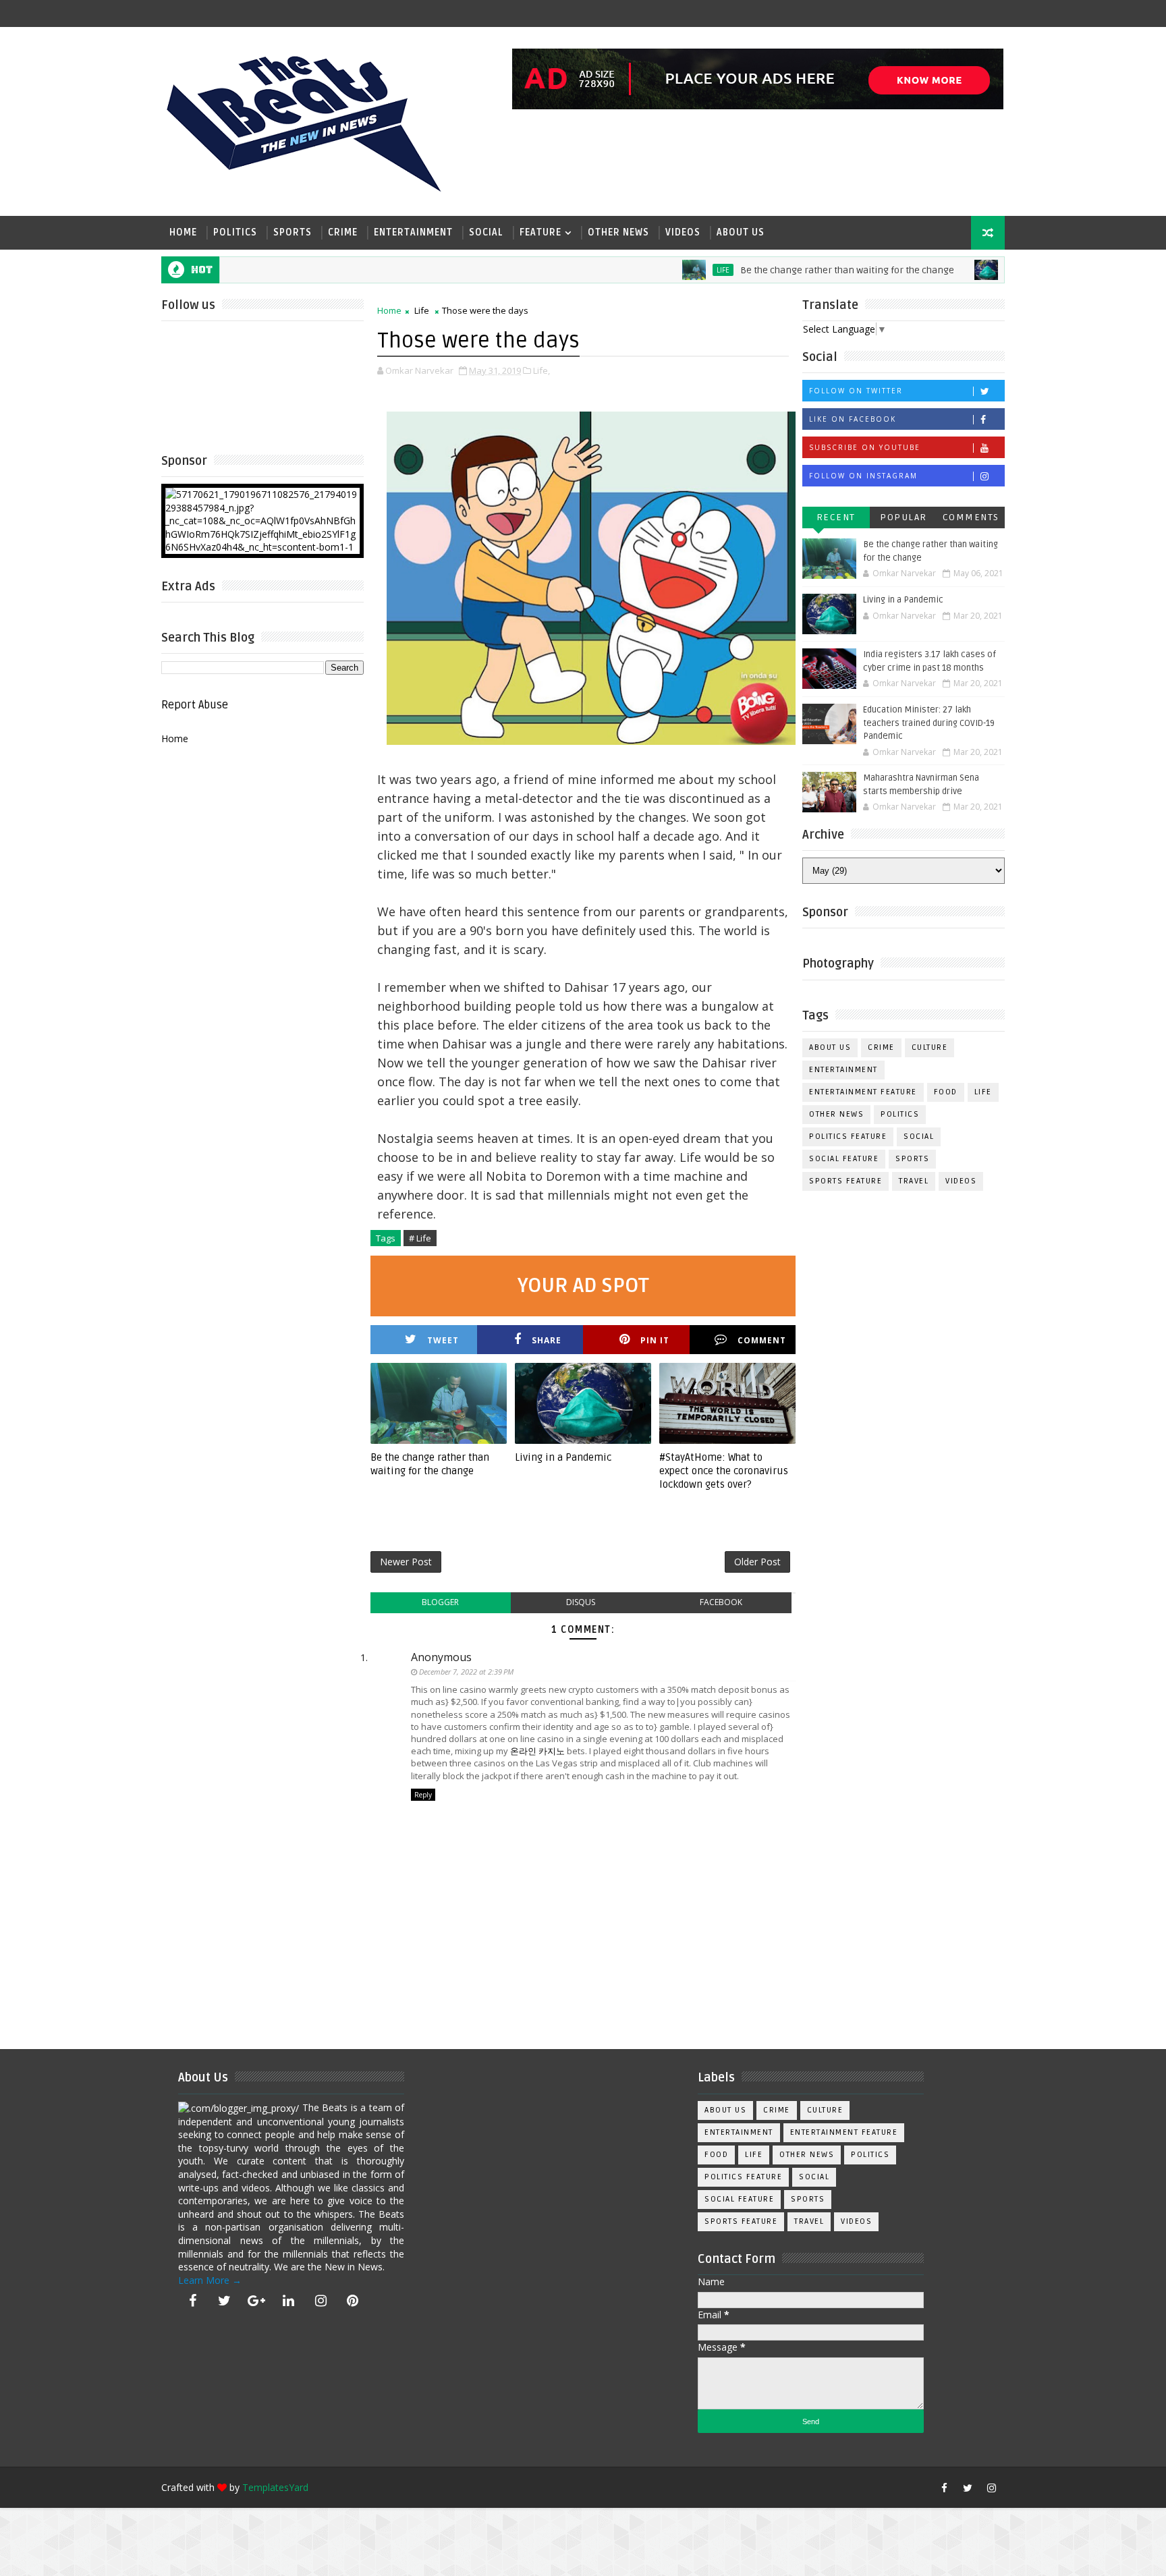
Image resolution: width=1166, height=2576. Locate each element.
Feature (540, 232)
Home (183, 232)
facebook (721, 1602)
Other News (618, 232)
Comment (762, 1340)
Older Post (757, 1562)
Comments (971, 517)
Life (671, 270)
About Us (741, 232)
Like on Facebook (853, 419)
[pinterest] (353, 2301)
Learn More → (210, 2280)
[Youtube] (920, 2488)
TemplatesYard (275, 2487)
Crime (343, 232)
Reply (423, 1795)
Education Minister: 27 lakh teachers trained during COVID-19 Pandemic (929, 723)
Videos (683, 232)
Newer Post (406, 1562)
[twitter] (225, 2301)
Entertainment (413, 232)
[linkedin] (289, 2301)
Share (547, 1340)
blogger (440, 1602)
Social (486, 232)
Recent (836, 517)
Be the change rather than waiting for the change (795, 270)
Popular (904, 517)
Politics (235, 232)
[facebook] (192, 2301)
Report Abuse (195, 705)
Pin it (655, 1340)
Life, (542, 370)
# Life (420, 1238)
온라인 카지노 (537, 1751)
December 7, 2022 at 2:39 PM (466, 1672)
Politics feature (848, 1137)
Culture (930, 1047)
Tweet (443, 1340)
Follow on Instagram (863, 476)
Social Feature (844, 1159)
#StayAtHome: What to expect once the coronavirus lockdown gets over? (724, 1471)
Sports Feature (845, 1181)
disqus (581, 1602)
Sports (293, 232)
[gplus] (256, 2301)
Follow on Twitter (856, 391)
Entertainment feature (863, 1092)
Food (946, 1092)
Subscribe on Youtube (865, 447)
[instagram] (321, 2301)
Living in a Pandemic (563, 1457)
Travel (914, 1181)
